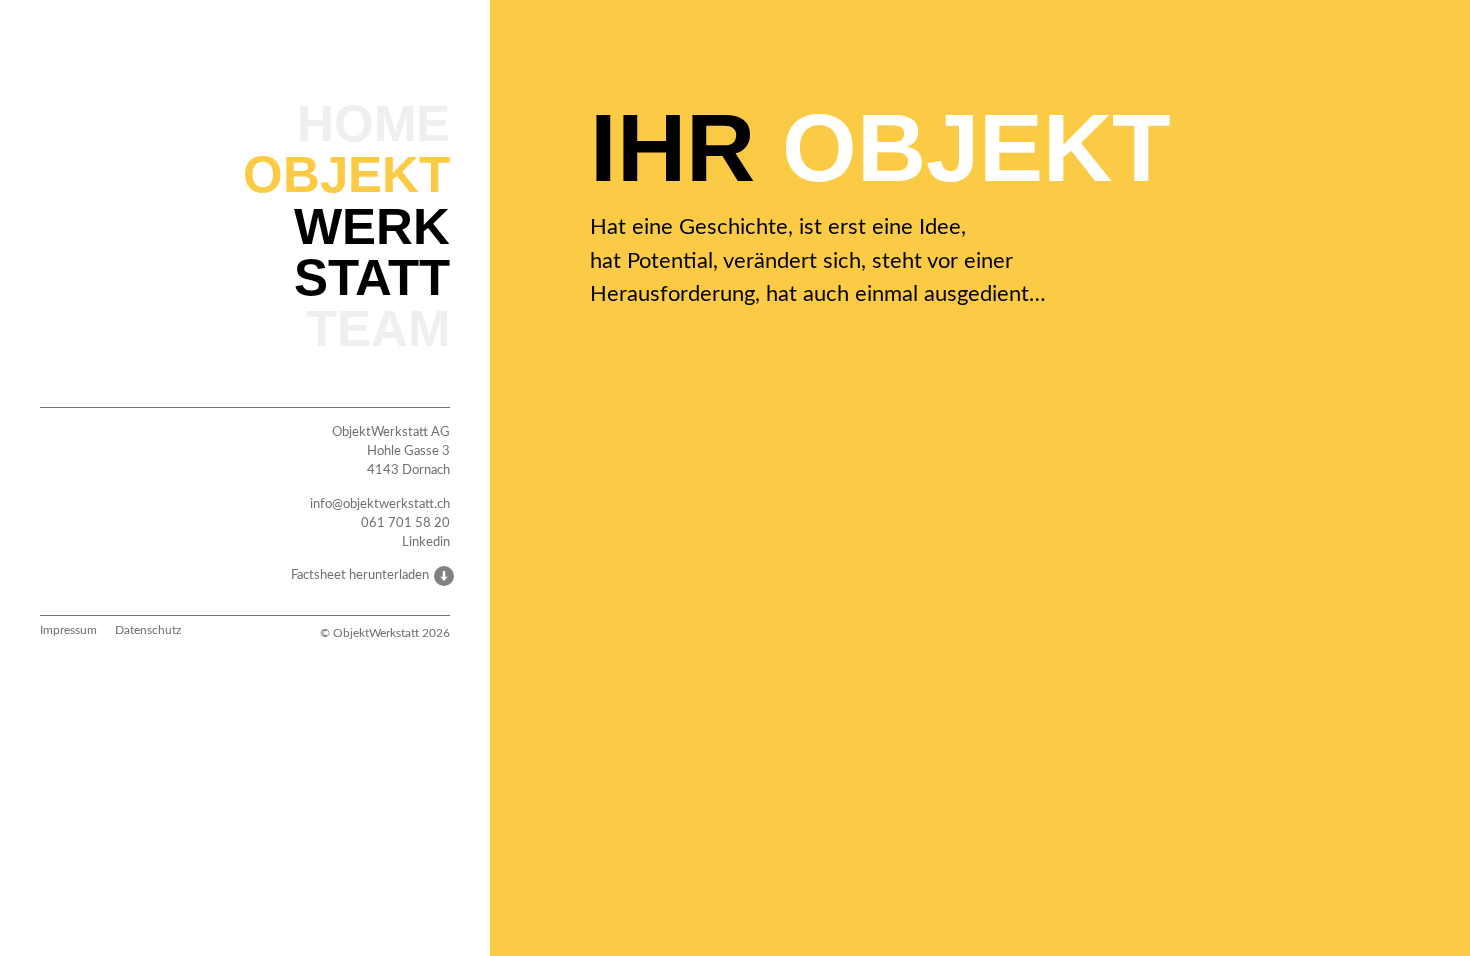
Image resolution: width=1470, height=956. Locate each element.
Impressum (68, 630)
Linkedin (426, 542)
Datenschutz (148, 630)
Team (378, 328)
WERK (372, 226)
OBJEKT (346, 174)
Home (373, 123)
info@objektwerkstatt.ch (380, 504)
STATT (372, 277)
